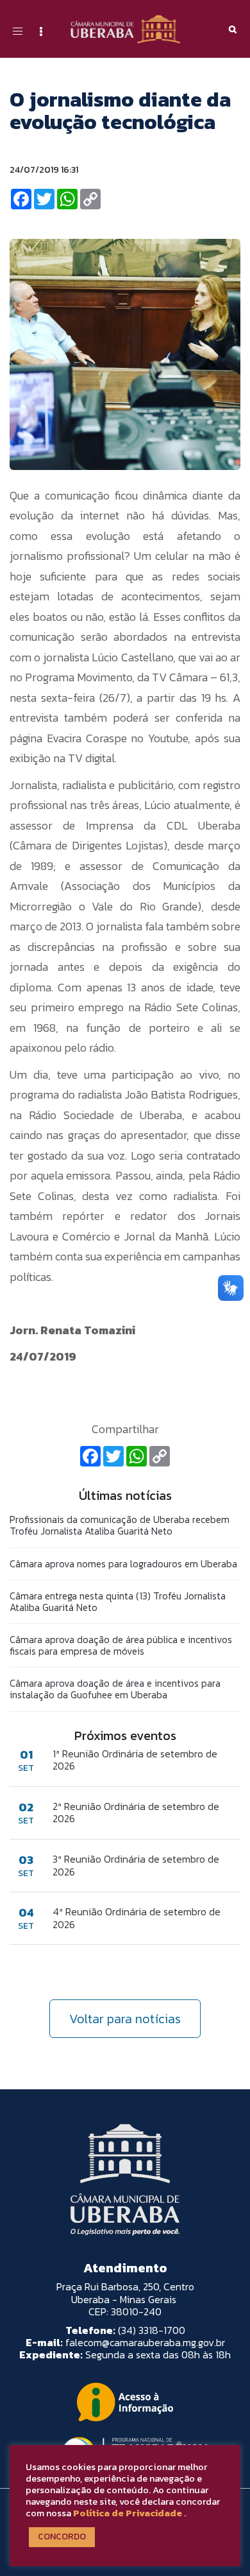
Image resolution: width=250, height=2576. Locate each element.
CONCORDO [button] (62, 2537)
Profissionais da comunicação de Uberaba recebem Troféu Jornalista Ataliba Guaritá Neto (120, 1525)
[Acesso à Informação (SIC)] (125, 2402)
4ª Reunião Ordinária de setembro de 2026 (137, 1918)
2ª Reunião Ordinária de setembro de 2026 (136, 1813)
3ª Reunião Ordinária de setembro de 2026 (136, 1865)
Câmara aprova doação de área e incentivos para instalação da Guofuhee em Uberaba (115, 1689)
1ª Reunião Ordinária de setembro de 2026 (135, 1760)
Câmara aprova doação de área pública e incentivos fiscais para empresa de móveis (121, 1645)
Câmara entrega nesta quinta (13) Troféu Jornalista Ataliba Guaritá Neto (118, 1602)
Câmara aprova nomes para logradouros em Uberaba (123, 1564)
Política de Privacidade (128, 2513)
